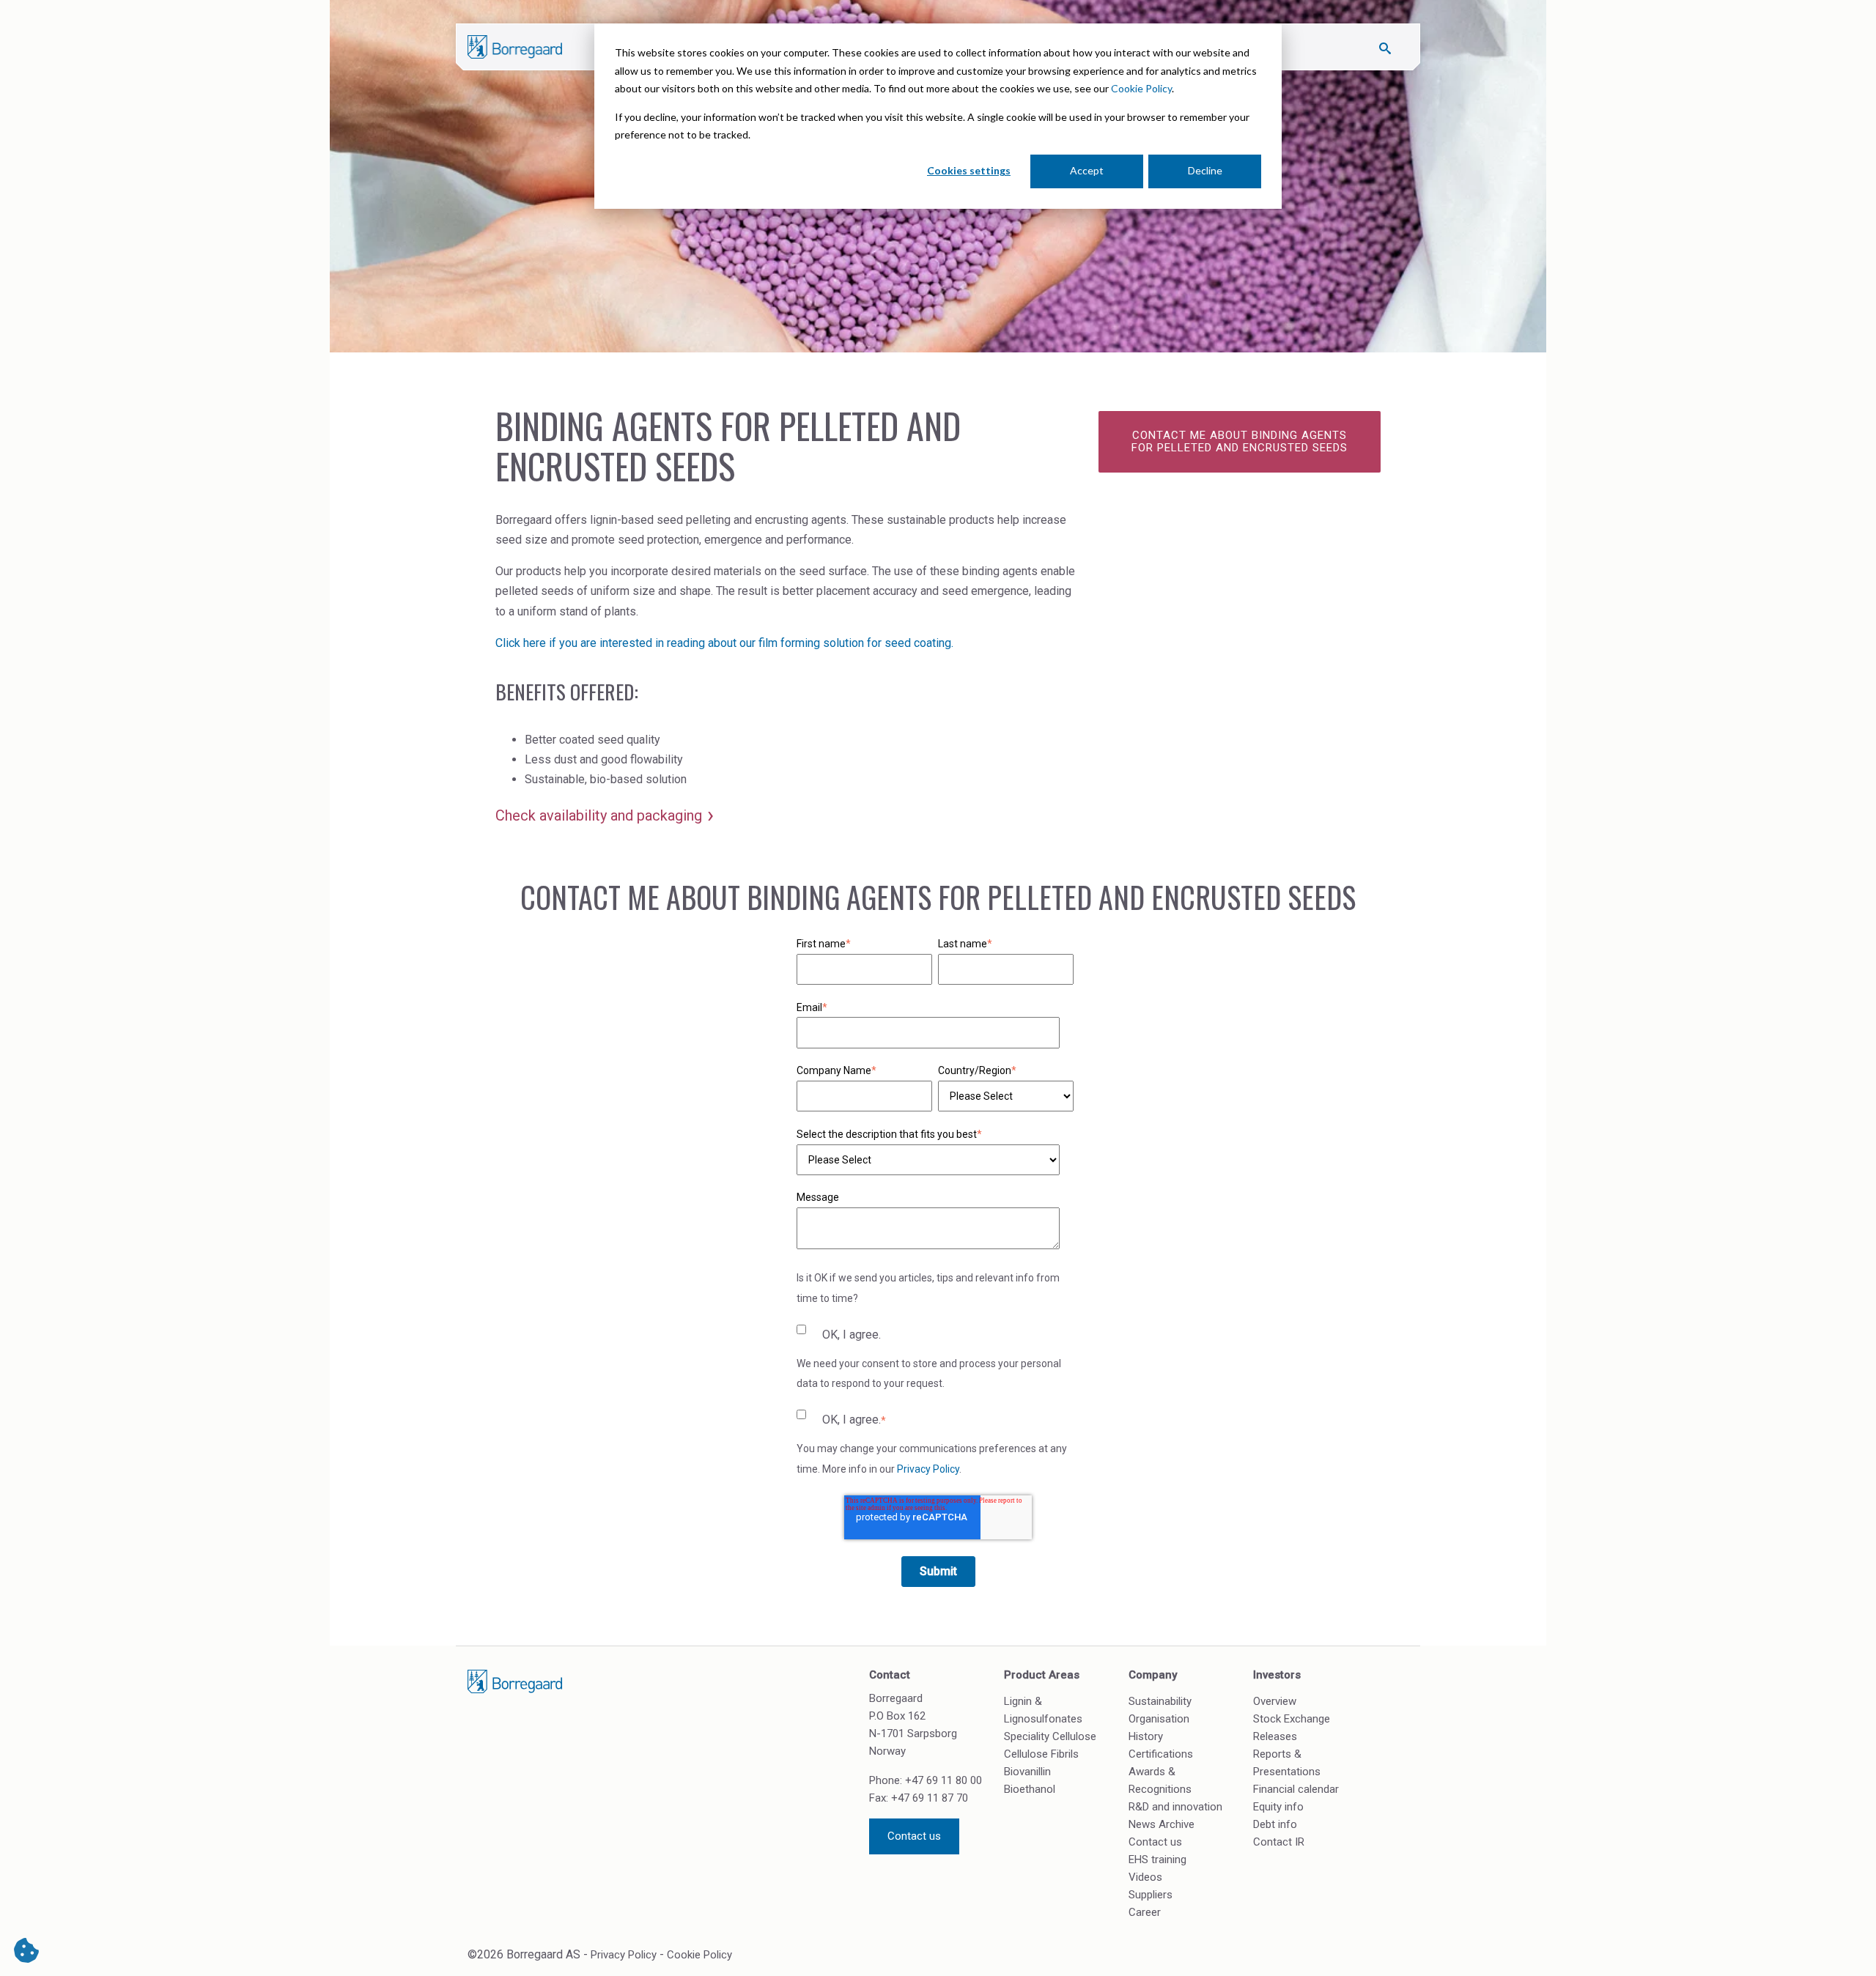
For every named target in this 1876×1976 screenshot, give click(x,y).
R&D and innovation (1175, 1807)
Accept (1087, 170)
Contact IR (1279, 1842)
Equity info (1278, 1807)
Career (1145, 1912)
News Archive (1162, 1824)
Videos (1145, 1877)
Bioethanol (1030, 1789)
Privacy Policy (928, 1469)
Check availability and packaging (599, 815)
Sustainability (1160, 1701)
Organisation (1159, 1719)
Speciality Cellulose (1050, 1736)
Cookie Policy (1141, 88)
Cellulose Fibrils (1041, 1754)
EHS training (1157, 1860)
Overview (1275, 1701)
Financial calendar (1296, 1789)
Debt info (1275, 1824)
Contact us (914, 1836)
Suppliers (1151, 1895)
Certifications (1161, 1754)
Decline (1205, 170)
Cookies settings (969, 170)
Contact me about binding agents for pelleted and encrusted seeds (1240, 441)
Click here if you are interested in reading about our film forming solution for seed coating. (724, 643)
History (1146, 1736)
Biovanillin (1027, 1772)
